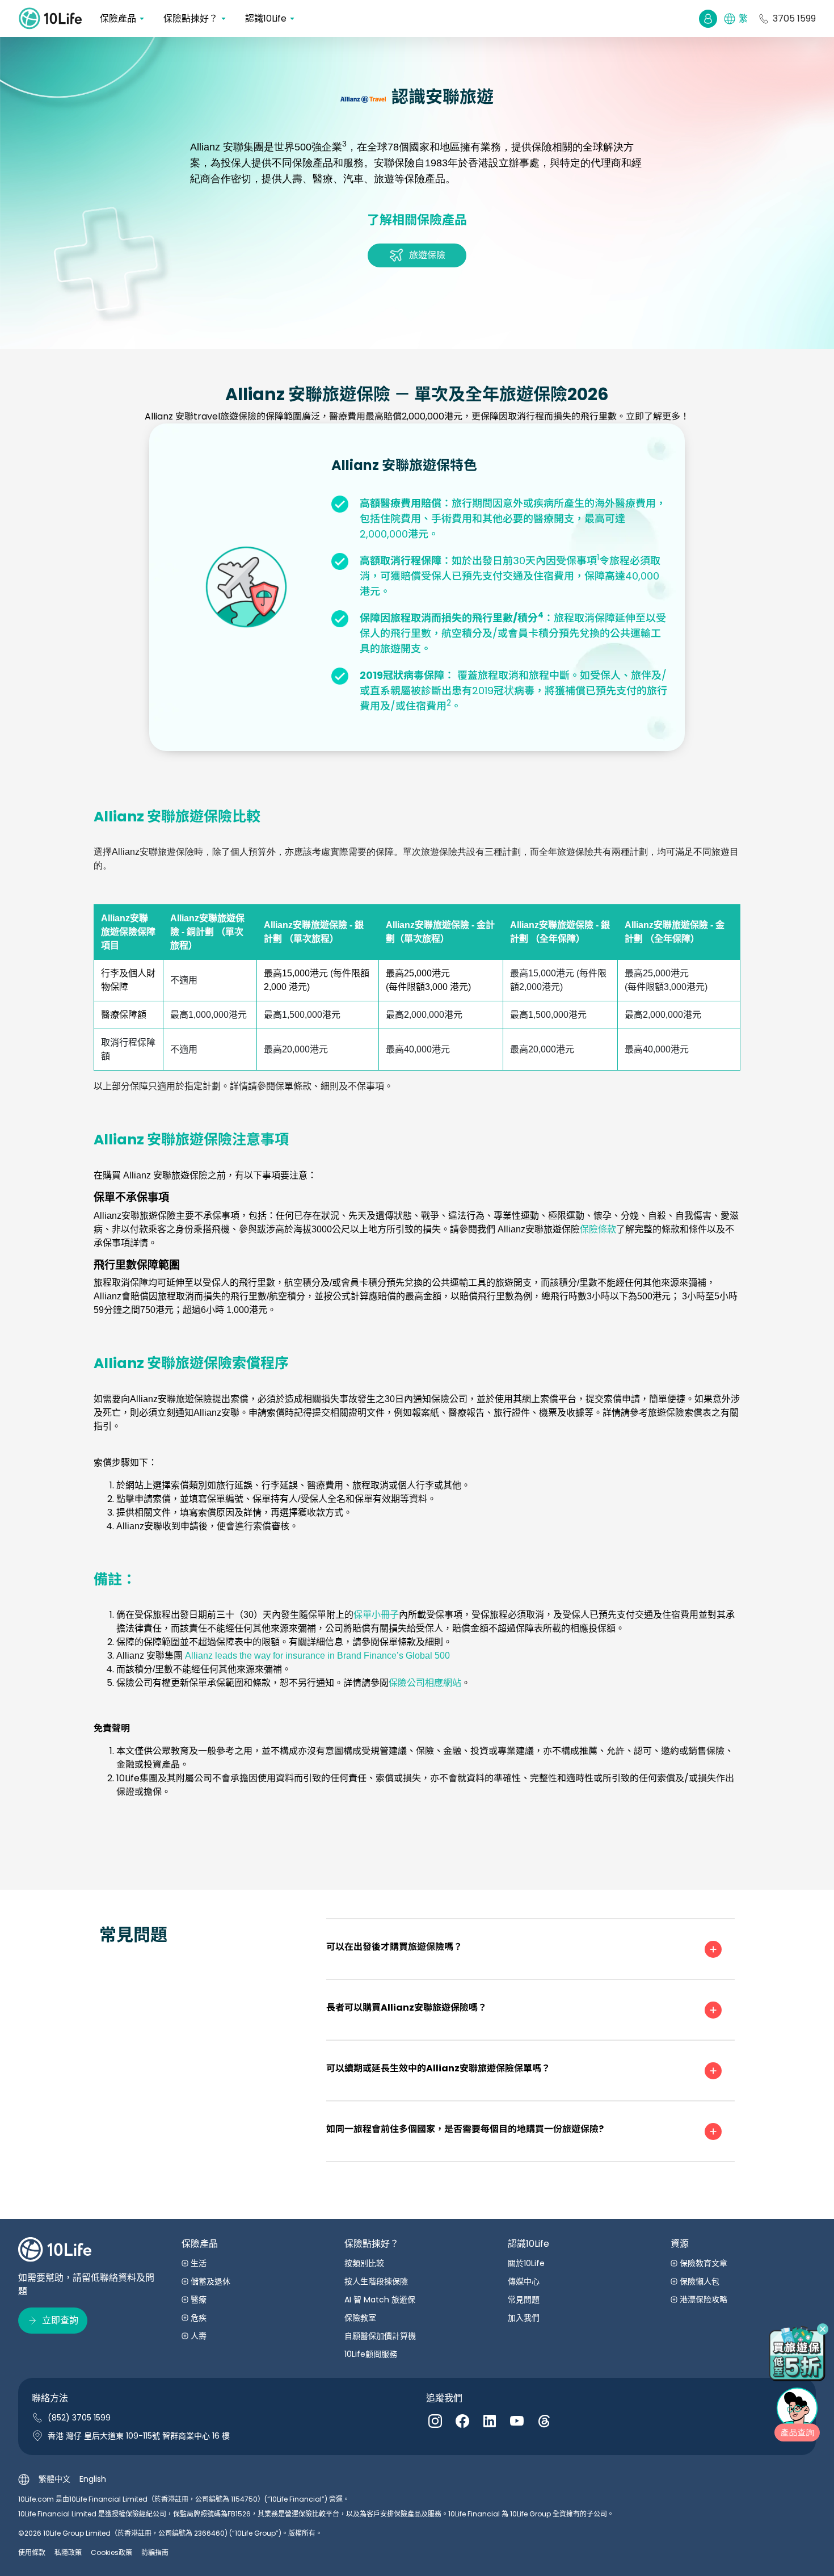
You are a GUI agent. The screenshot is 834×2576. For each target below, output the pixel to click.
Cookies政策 (111, 2552)
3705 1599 (794, 18)
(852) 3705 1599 (79, 2418)
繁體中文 (54, 2479)
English (93, 2479)
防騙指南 (155, 2552)
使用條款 (32, 2552)
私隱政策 (68, 2552)
